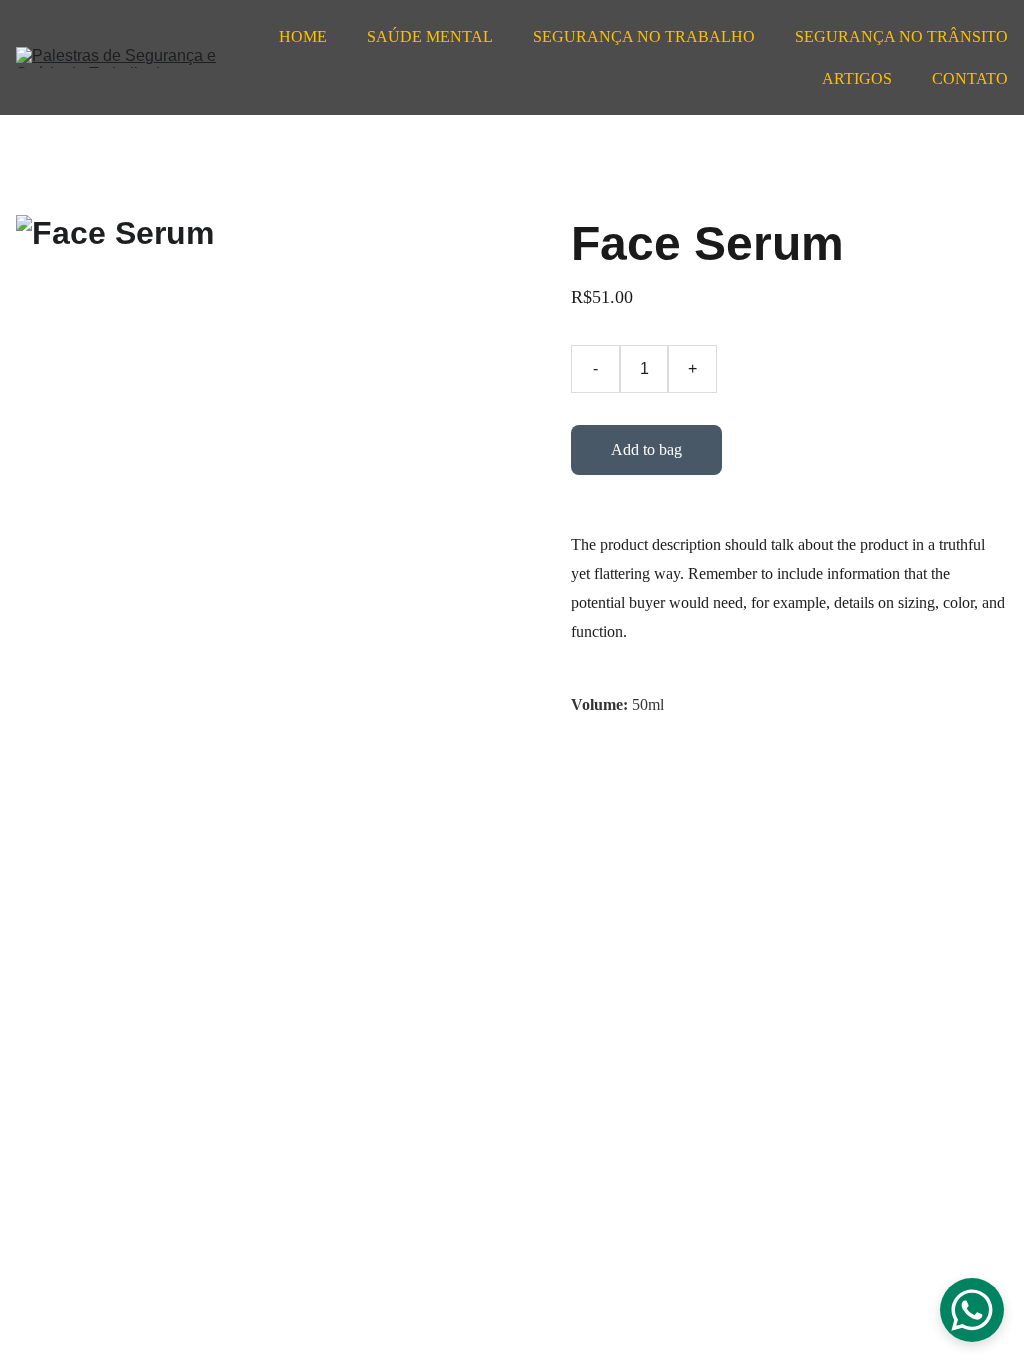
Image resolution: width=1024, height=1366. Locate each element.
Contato (970, 78)
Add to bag (646, 449)
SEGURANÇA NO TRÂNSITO (901, 36)
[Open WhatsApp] (972, 1310)
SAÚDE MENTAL (430, 36)
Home (303, 36)
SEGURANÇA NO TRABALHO (644, 36)
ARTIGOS (857, 78)
